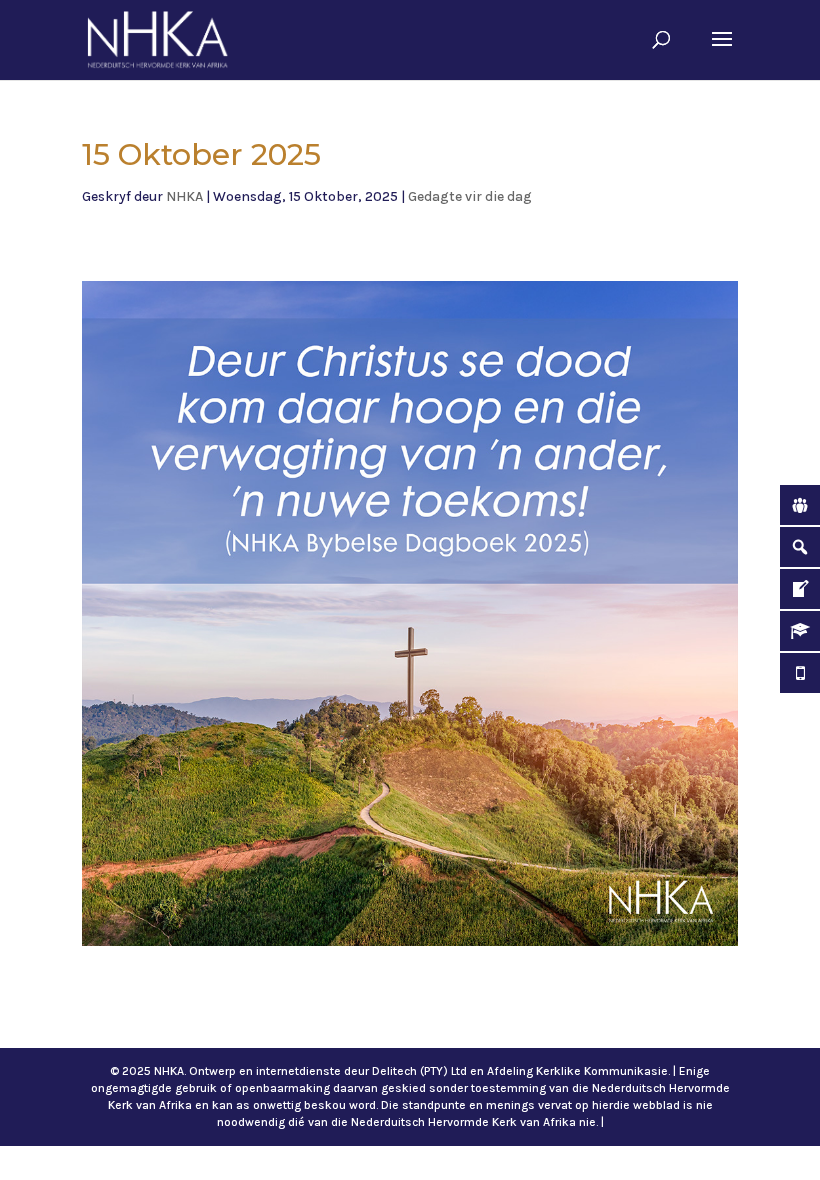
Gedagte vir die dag (470, 196)
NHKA (184, 196)
